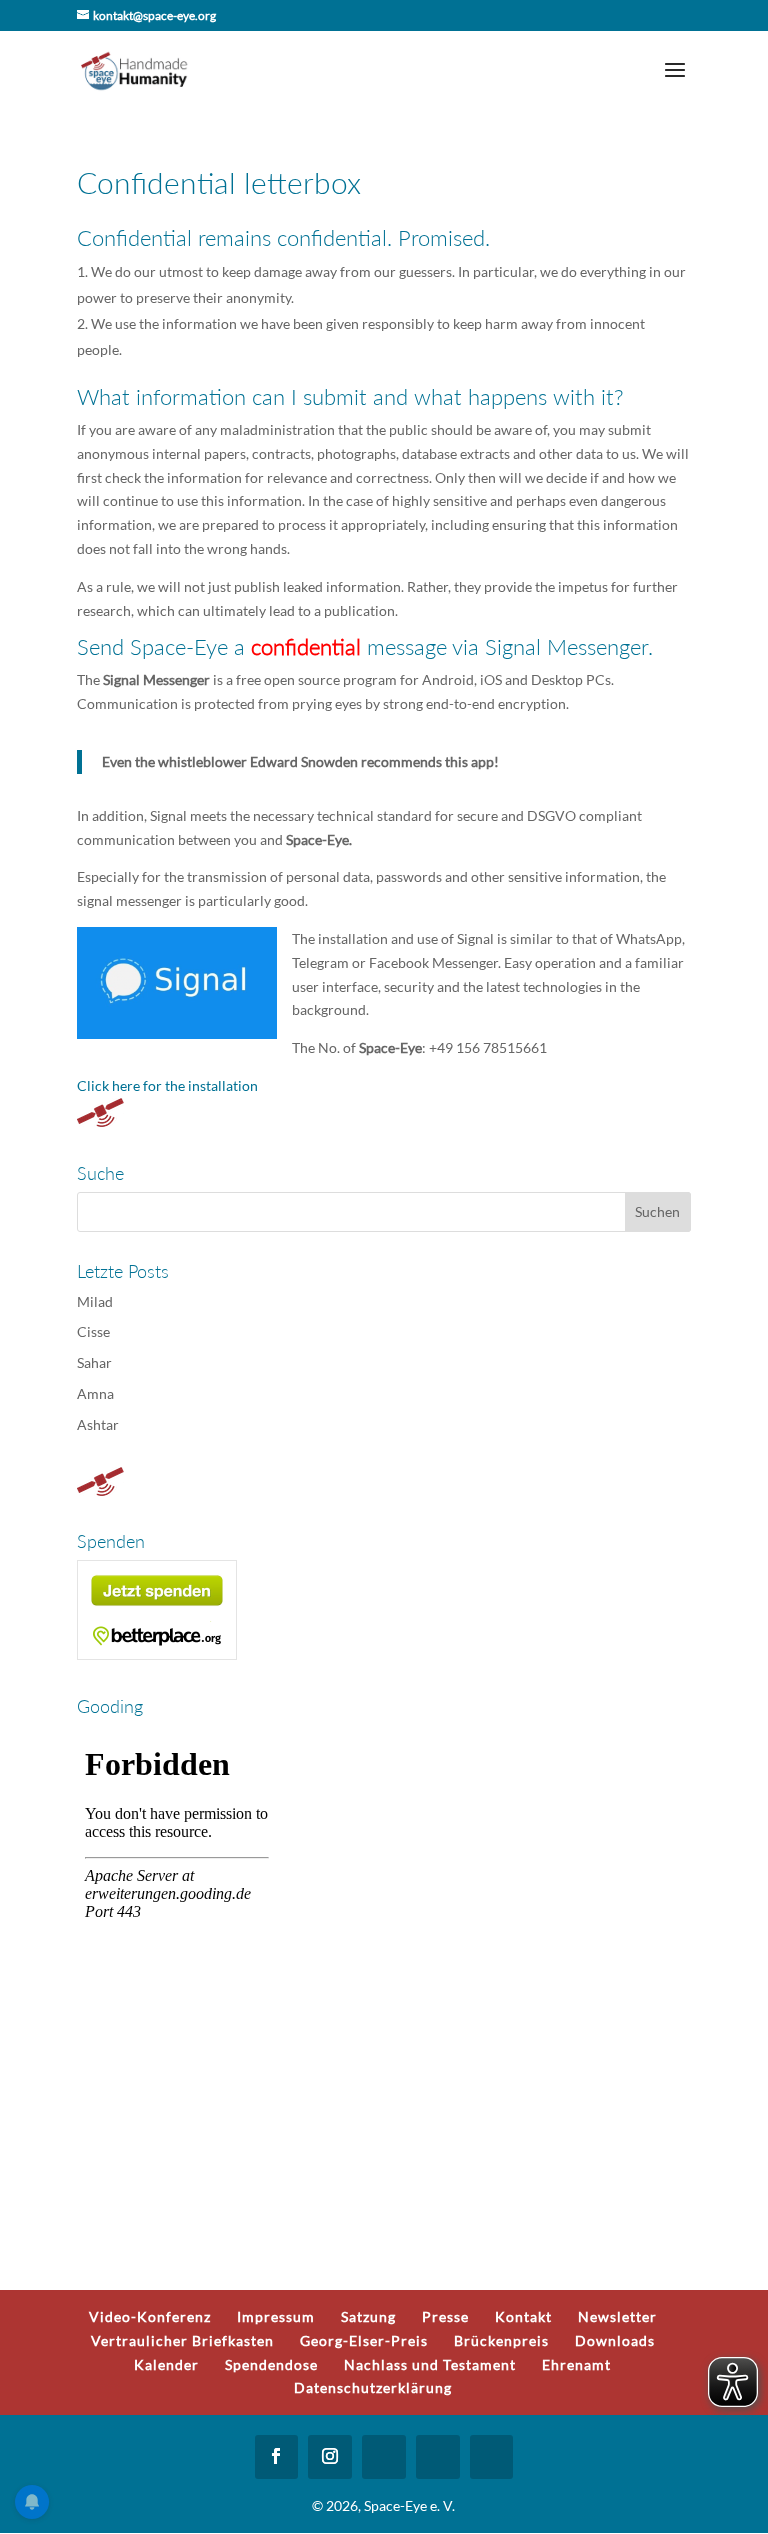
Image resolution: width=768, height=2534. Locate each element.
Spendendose (271, 2364)
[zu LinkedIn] (438, 2457)
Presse (445, 2316)
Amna (95, 1393)
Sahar (94, 1362)
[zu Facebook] (277, 2457)
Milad (95, 1301)
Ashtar (98, 1424)
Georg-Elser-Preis (364, 2340)
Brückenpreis (501, 2340)
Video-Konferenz (150, 2316)
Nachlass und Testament (430, 2364)
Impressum (276, 2316)
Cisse (93, 1331)
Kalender (166, 2364)
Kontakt (523, 2316)
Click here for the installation (167, 1085)
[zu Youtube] (384, 2457)
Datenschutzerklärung (373, 2387)
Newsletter (617, 2316)
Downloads (615, 2340)
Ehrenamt (576, 2364)
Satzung (368, 2316)
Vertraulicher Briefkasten (182, 2340)
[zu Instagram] (330, 2457)
